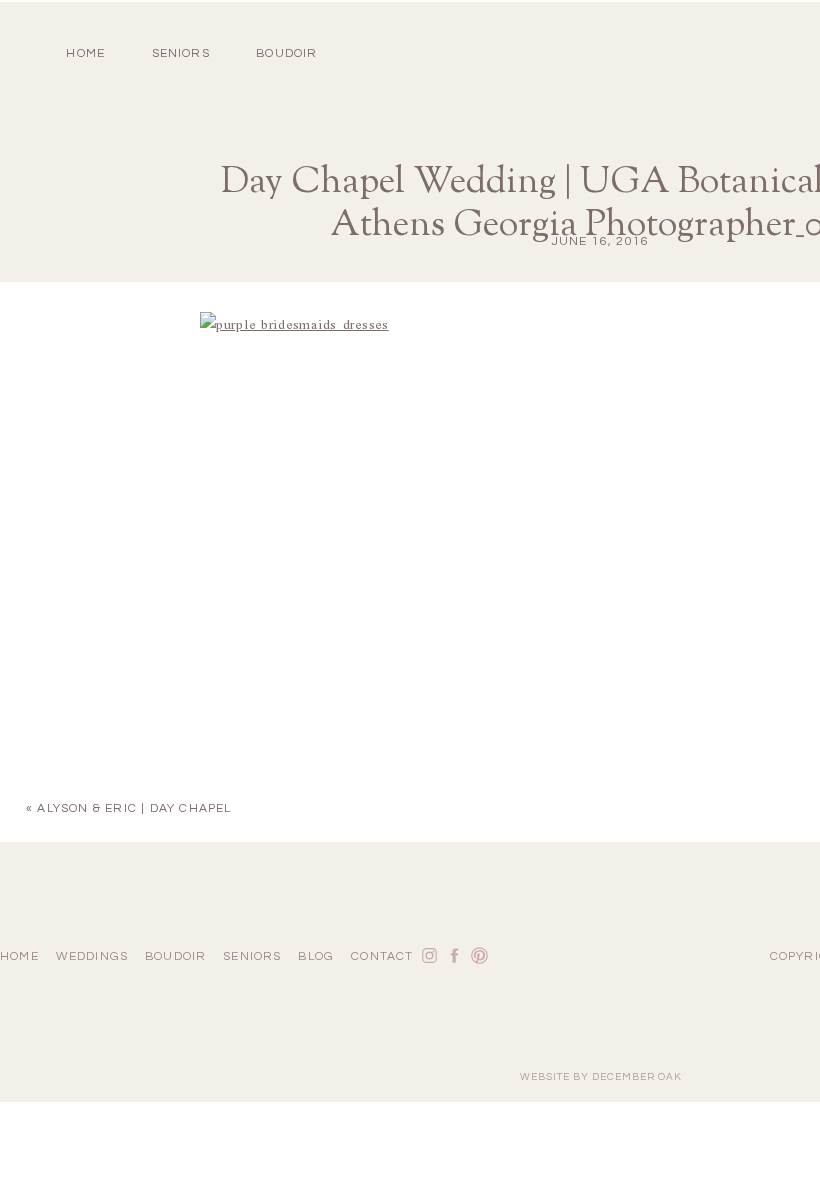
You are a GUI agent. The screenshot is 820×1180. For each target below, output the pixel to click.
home (85, 53)
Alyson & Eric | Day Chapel (134, 808)
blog (316, 956)
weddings (92, 956)
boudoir (286, 53)
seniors (252, 956)
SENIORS (181, 53)
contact (382, 956)
